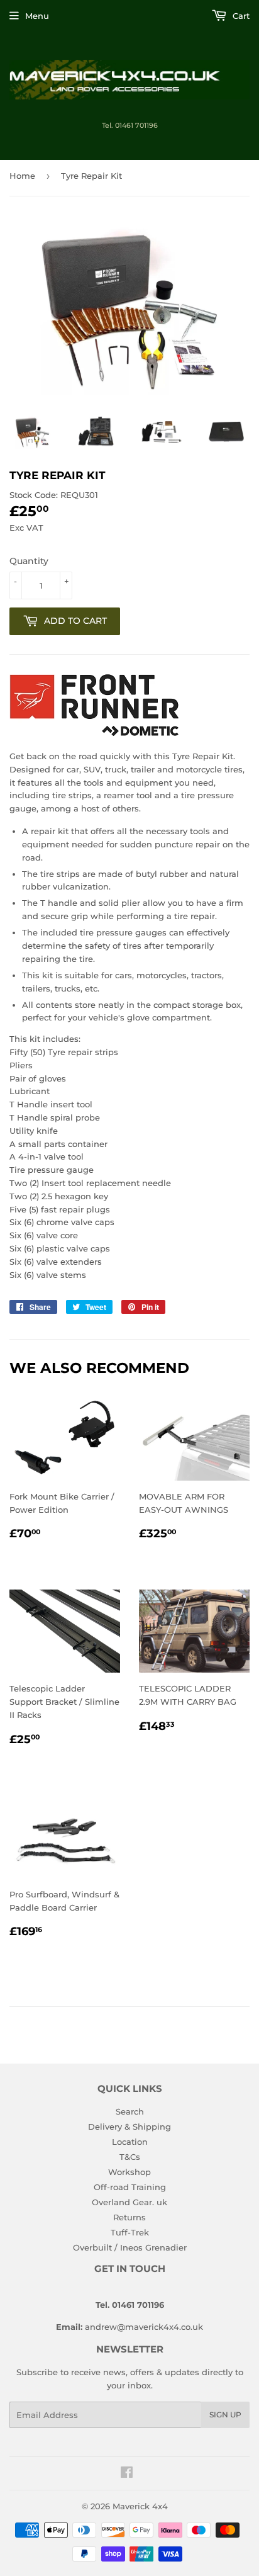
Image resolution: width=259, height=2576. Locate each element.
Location (130, 2142)
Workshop (129, 2172)
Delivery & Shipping (129, 2127)
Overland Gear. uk (129, 2202)
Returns (129, 2217)
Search (130, 2111)
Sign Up (225, 2415)
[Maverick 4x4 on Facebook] (127, 2474)
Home (22, 176)
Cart (240, 16)
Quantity (29, 561)
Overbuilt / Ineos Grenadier (130, 2247)
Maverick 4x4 (140, 2506)
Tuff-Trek (130, 2232)
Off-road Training (130, 2187)
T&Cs (130, 2157)
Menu (37, 16)
